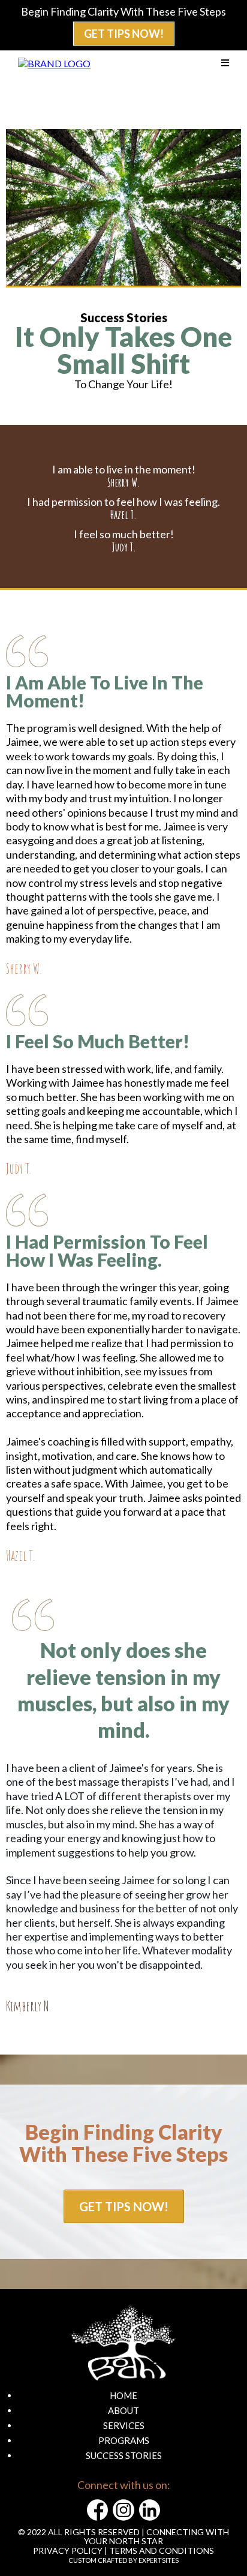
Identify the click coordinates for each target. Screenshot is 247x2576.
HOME (123, 2395)
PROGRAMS (124, 2440)
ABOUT (123, 2410)
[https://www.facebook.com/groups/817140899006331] (97, 2510)
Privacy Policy (68, 2550)
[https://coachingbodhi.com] (54, 62)
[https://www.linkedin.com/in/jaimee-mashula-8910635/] (150, 2510)
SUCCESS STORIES (124, 2455)
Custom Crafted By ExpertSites (123, 2560)
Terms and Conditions (162, 2550)
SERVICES (124, 2425)
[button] (225, 63)
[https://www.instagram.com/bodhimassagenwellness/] (123, 2510)
